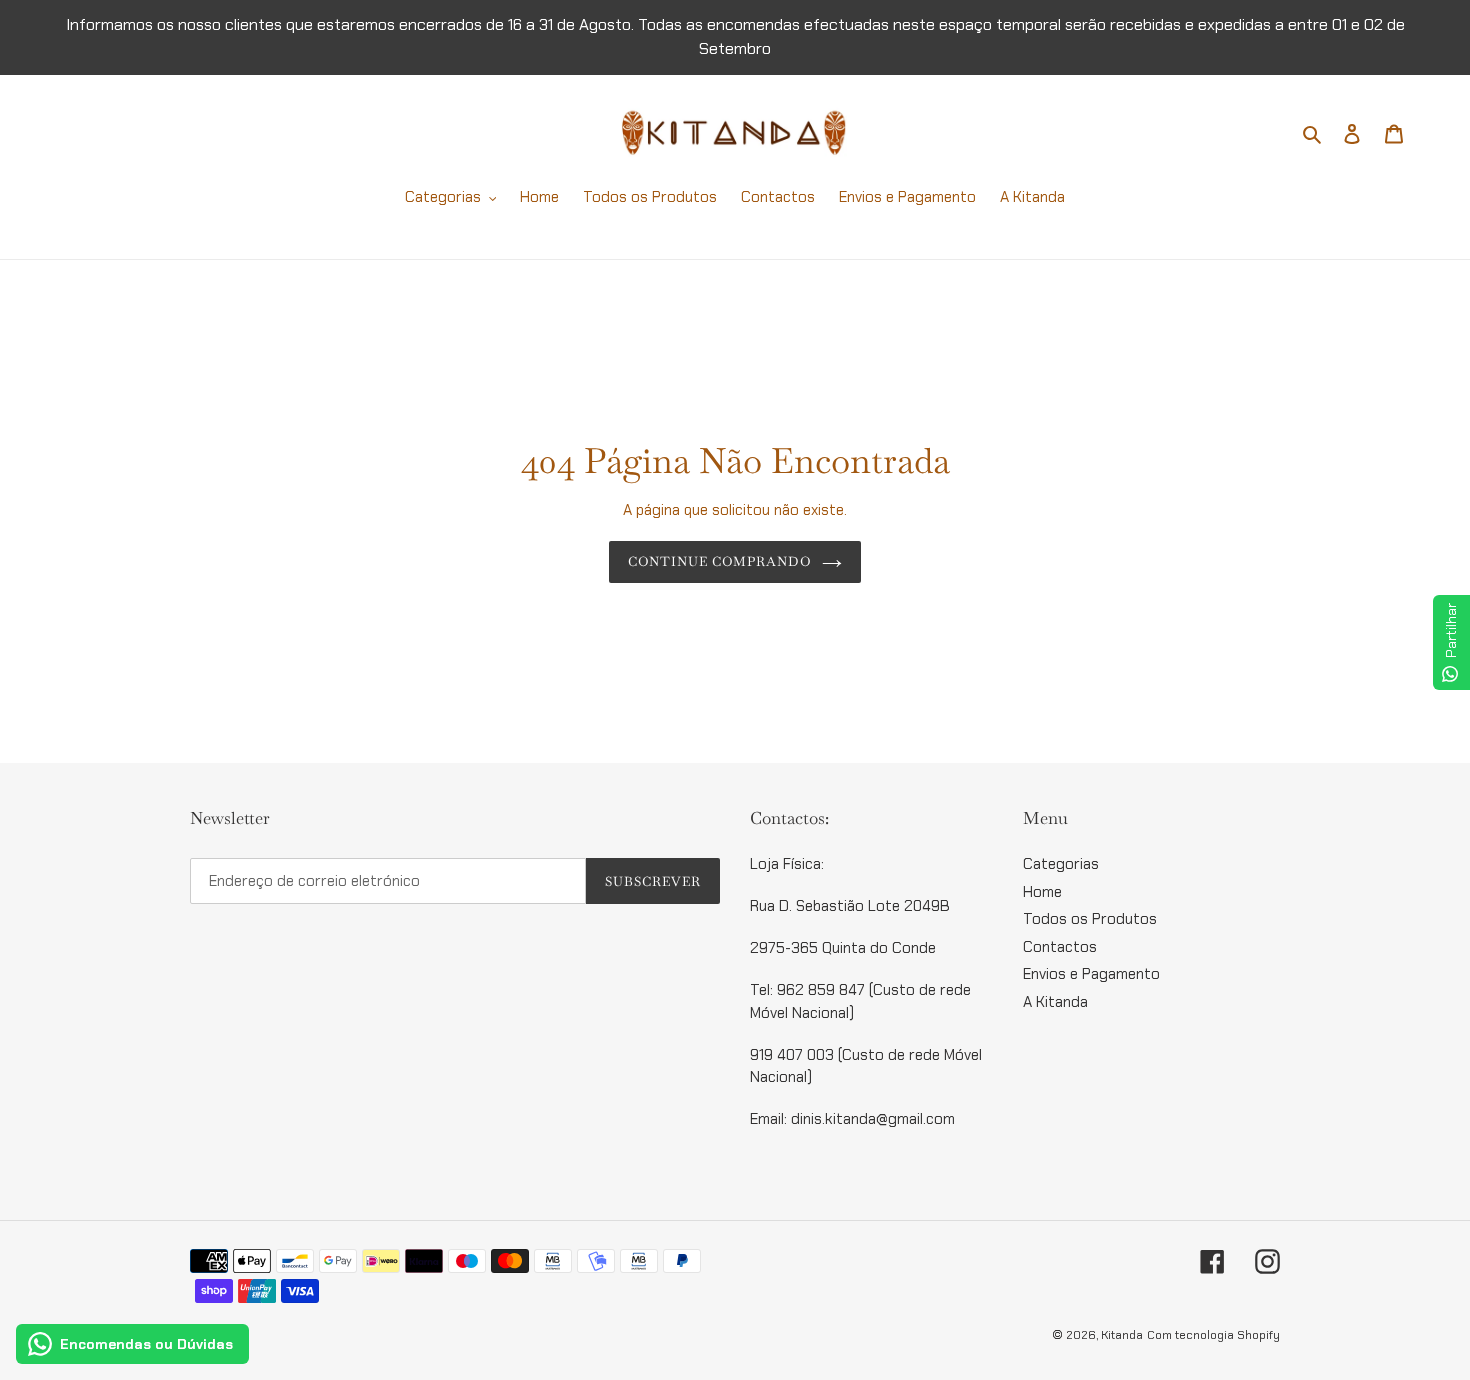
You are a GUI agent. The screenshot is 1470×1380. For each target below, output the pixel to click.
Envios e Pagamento (1091, 974)
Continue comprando (720, 561)
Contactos (1060, 947)
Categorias (1061, 864)
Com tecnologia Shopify (1213, 1335)
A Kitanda (1055, 1002)
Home (1042, 892)
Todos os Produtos (1090, 919)
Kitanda (1122, 1335)
